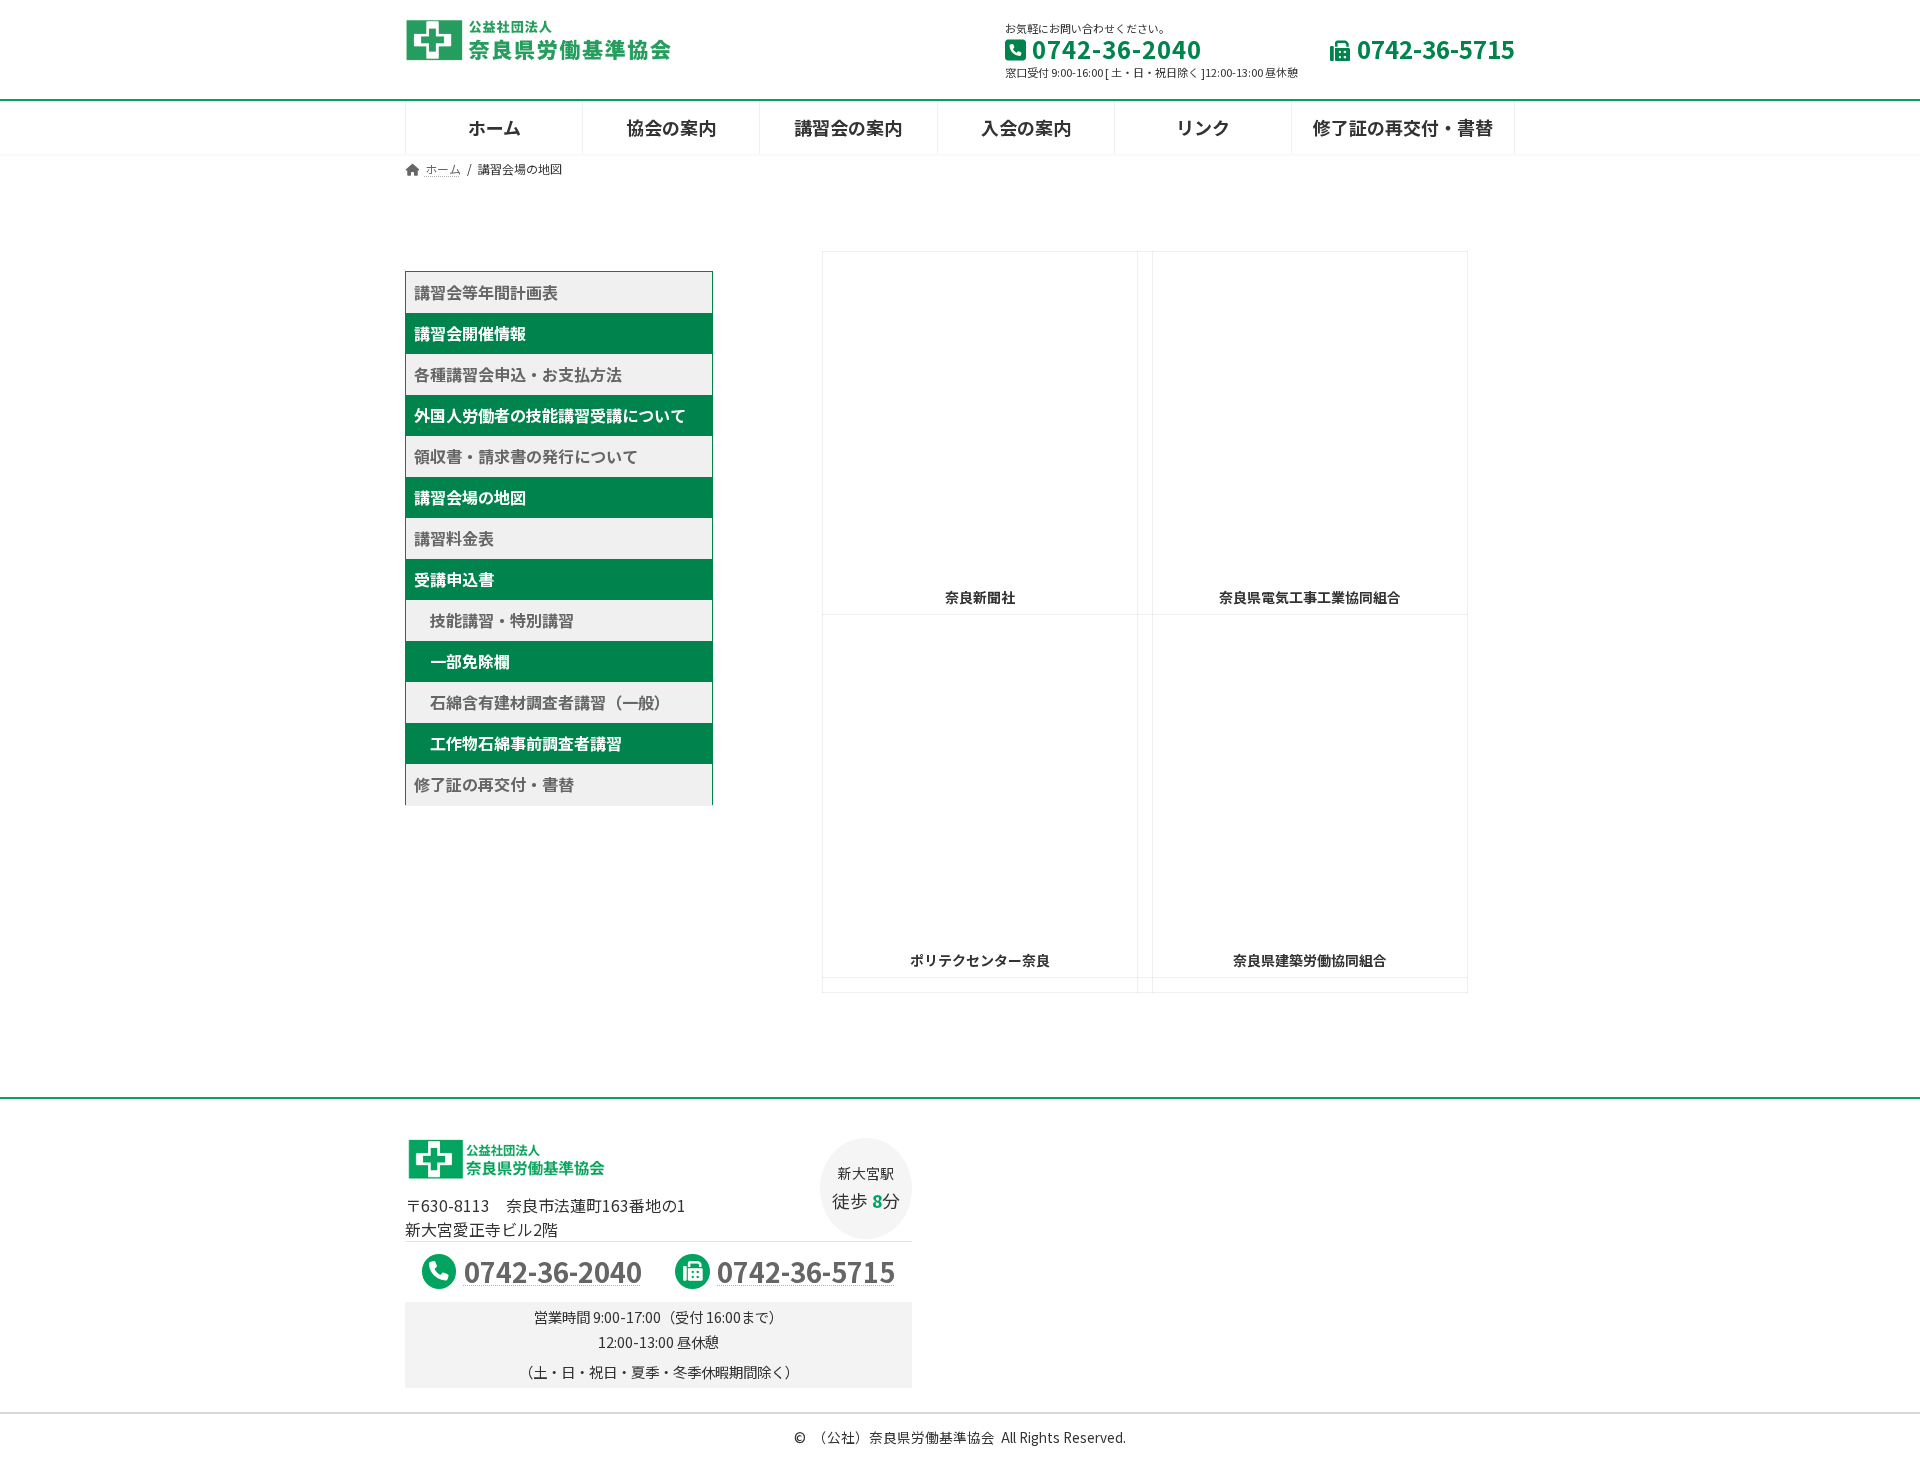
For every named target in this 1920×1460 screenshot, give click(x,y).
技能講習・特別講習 (502, 620)
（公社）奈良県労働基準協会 (904, 1437)
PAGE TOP (1861, 1397)
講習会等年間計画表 (486, 292)
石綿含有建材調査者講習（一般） (546, 702)
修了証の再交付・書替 (494, 784)
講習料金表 (454, 538)
